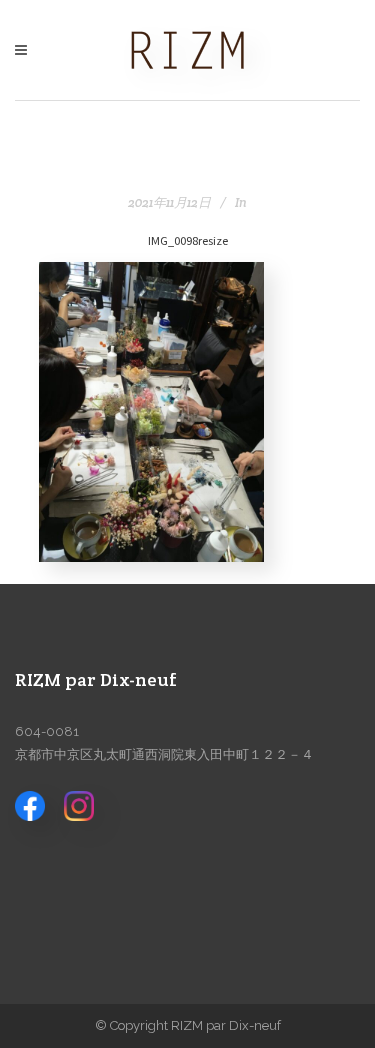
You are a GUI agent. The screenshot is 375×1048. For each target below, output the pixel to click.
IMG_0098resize (188, 240)
